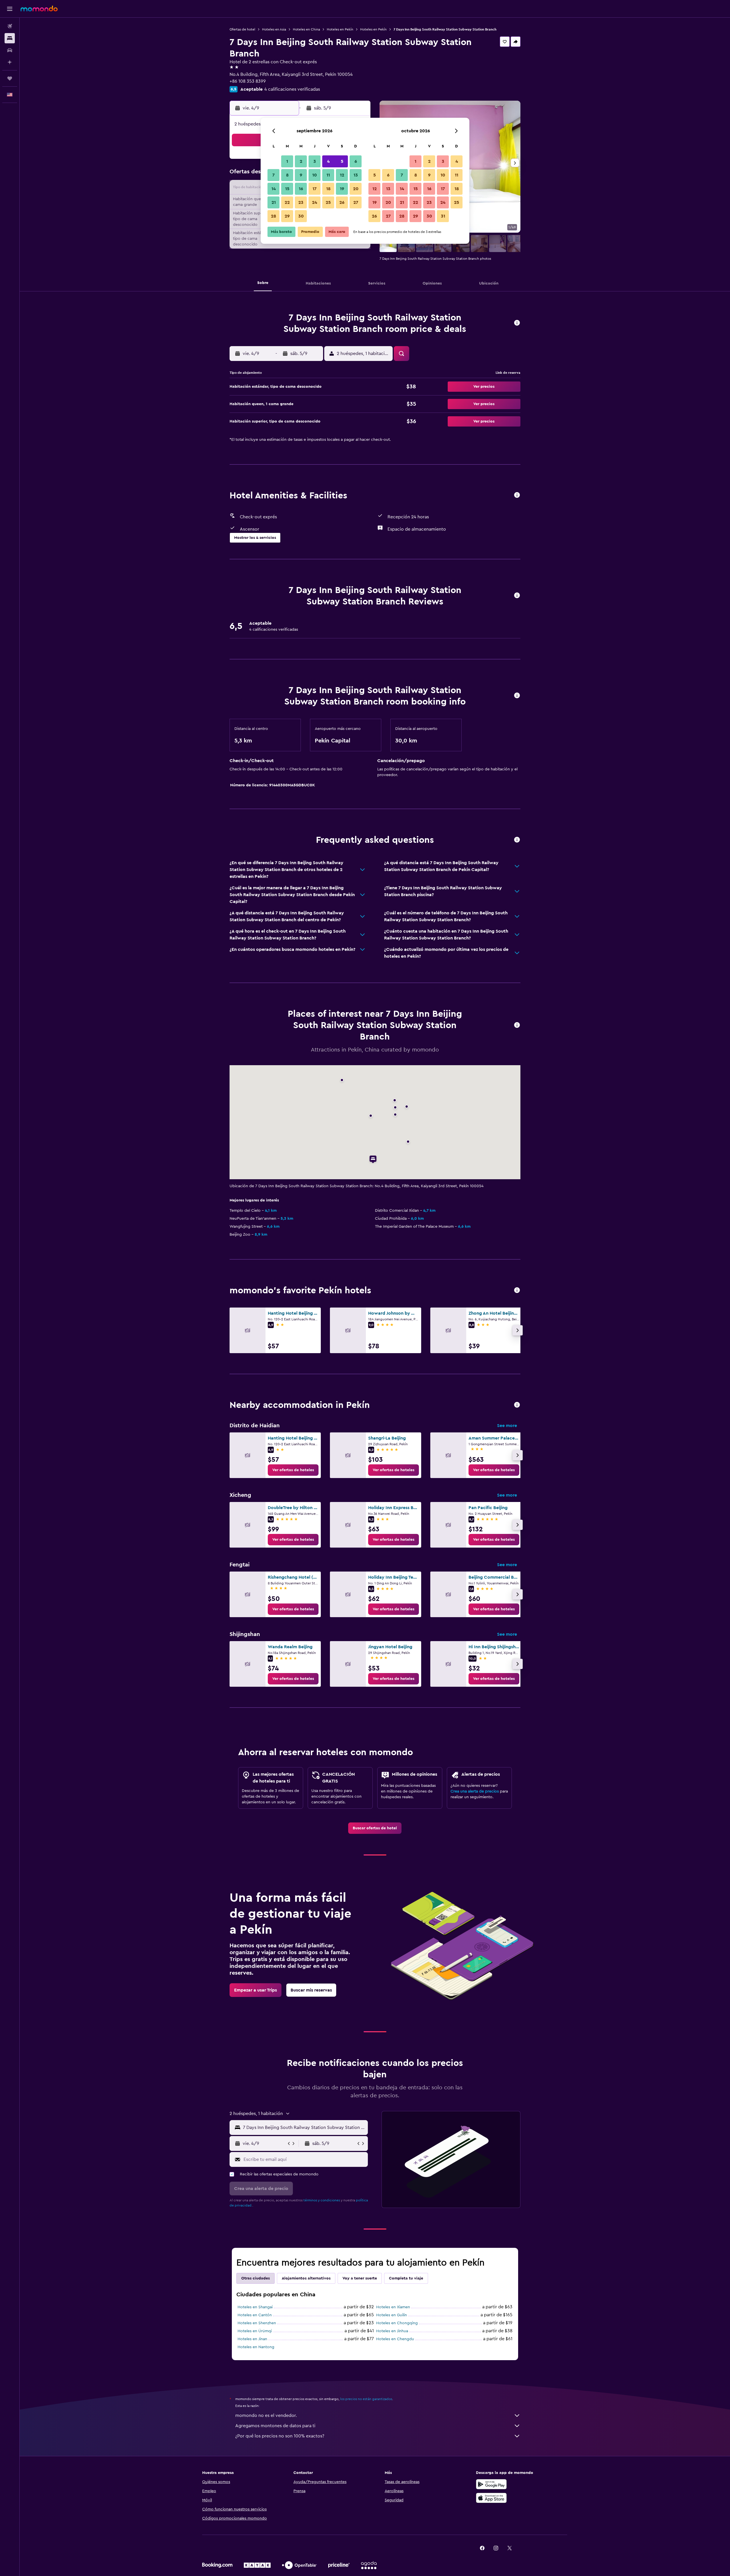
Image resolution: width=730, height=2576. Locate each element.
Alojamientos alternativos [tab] (306, 2278)
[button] (10, 9)
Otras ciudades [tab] (255, 2278)
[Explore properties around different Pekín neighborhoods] (517, 1405)
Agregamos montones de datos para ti (275, 2426)
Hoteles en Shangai (255, 2307)
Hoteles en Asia (274, 29)
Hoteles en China (306, 29)
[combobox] (304, 2128)
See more (507, 1426)
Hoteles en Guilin (392, 2315)
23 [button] (301, 202)
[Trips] (10, 78)
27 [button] (356, 202)
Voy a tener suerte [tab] (360, 2278)
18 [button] (328, 189)
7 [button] (273, 175)
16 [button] (301, 189)
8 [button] (287, 175)
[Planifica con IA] (10, 62)
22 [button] (287, 202)
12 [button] (342, 175)
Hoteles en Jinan (252, 2339)
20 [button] (356, 189)
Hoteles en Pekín (340, 29)
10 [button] (315, 175)
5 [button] (342, 161)
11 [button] (328, 175)
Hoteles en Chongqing (397, 2323)
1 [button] (287, 161)
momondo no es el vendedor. (266, 2415)
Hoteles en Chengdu (395, 2339)
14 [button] (274, 189)
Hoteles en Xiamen (393, 2307)
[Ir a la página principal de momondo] (39, 9)
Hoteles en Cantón (255, 2315)
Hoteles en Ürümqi (255, 2331)
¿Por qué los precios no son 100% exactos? (280, 2436)
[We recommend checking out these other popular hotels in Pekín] (517, 1291)
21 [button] (274, 202)
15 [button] (287, 189)
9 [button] (301, 175)
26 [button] (342, 202)
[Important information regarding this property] (517, 696)
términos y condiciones (322, 2200)
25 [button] (328, 202)
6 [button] (356, 161)
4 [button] (328, 161)
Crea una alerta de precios (475, 1791)
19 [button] (342, 189)
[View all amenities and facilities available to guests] (517, 495)
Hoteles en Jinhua (392, 2331)
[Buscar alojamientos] (10, 38)
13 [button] (356, 175)
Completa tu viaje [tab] (406, 2278)
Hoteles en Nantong (256, 2347)
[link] (293, 1470)
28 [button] (273, 216)
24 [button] (315, 202)
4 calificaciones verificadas (292, 89)
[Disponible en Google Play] (491, 2484)
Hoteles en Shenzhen (257, 2323)
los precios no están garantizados (366, 2399)
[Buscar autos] (10, 50)
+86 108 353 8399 (248, 81)
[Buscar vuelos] (10, 26)
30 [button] (301, 216)
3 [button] (315, 161)
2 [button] (301, 161)
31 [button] (443, 216)
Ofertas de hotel (242, 29)
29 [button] (287, 216)
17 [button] (315, 189)
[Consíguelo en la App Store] (491, 2498)
